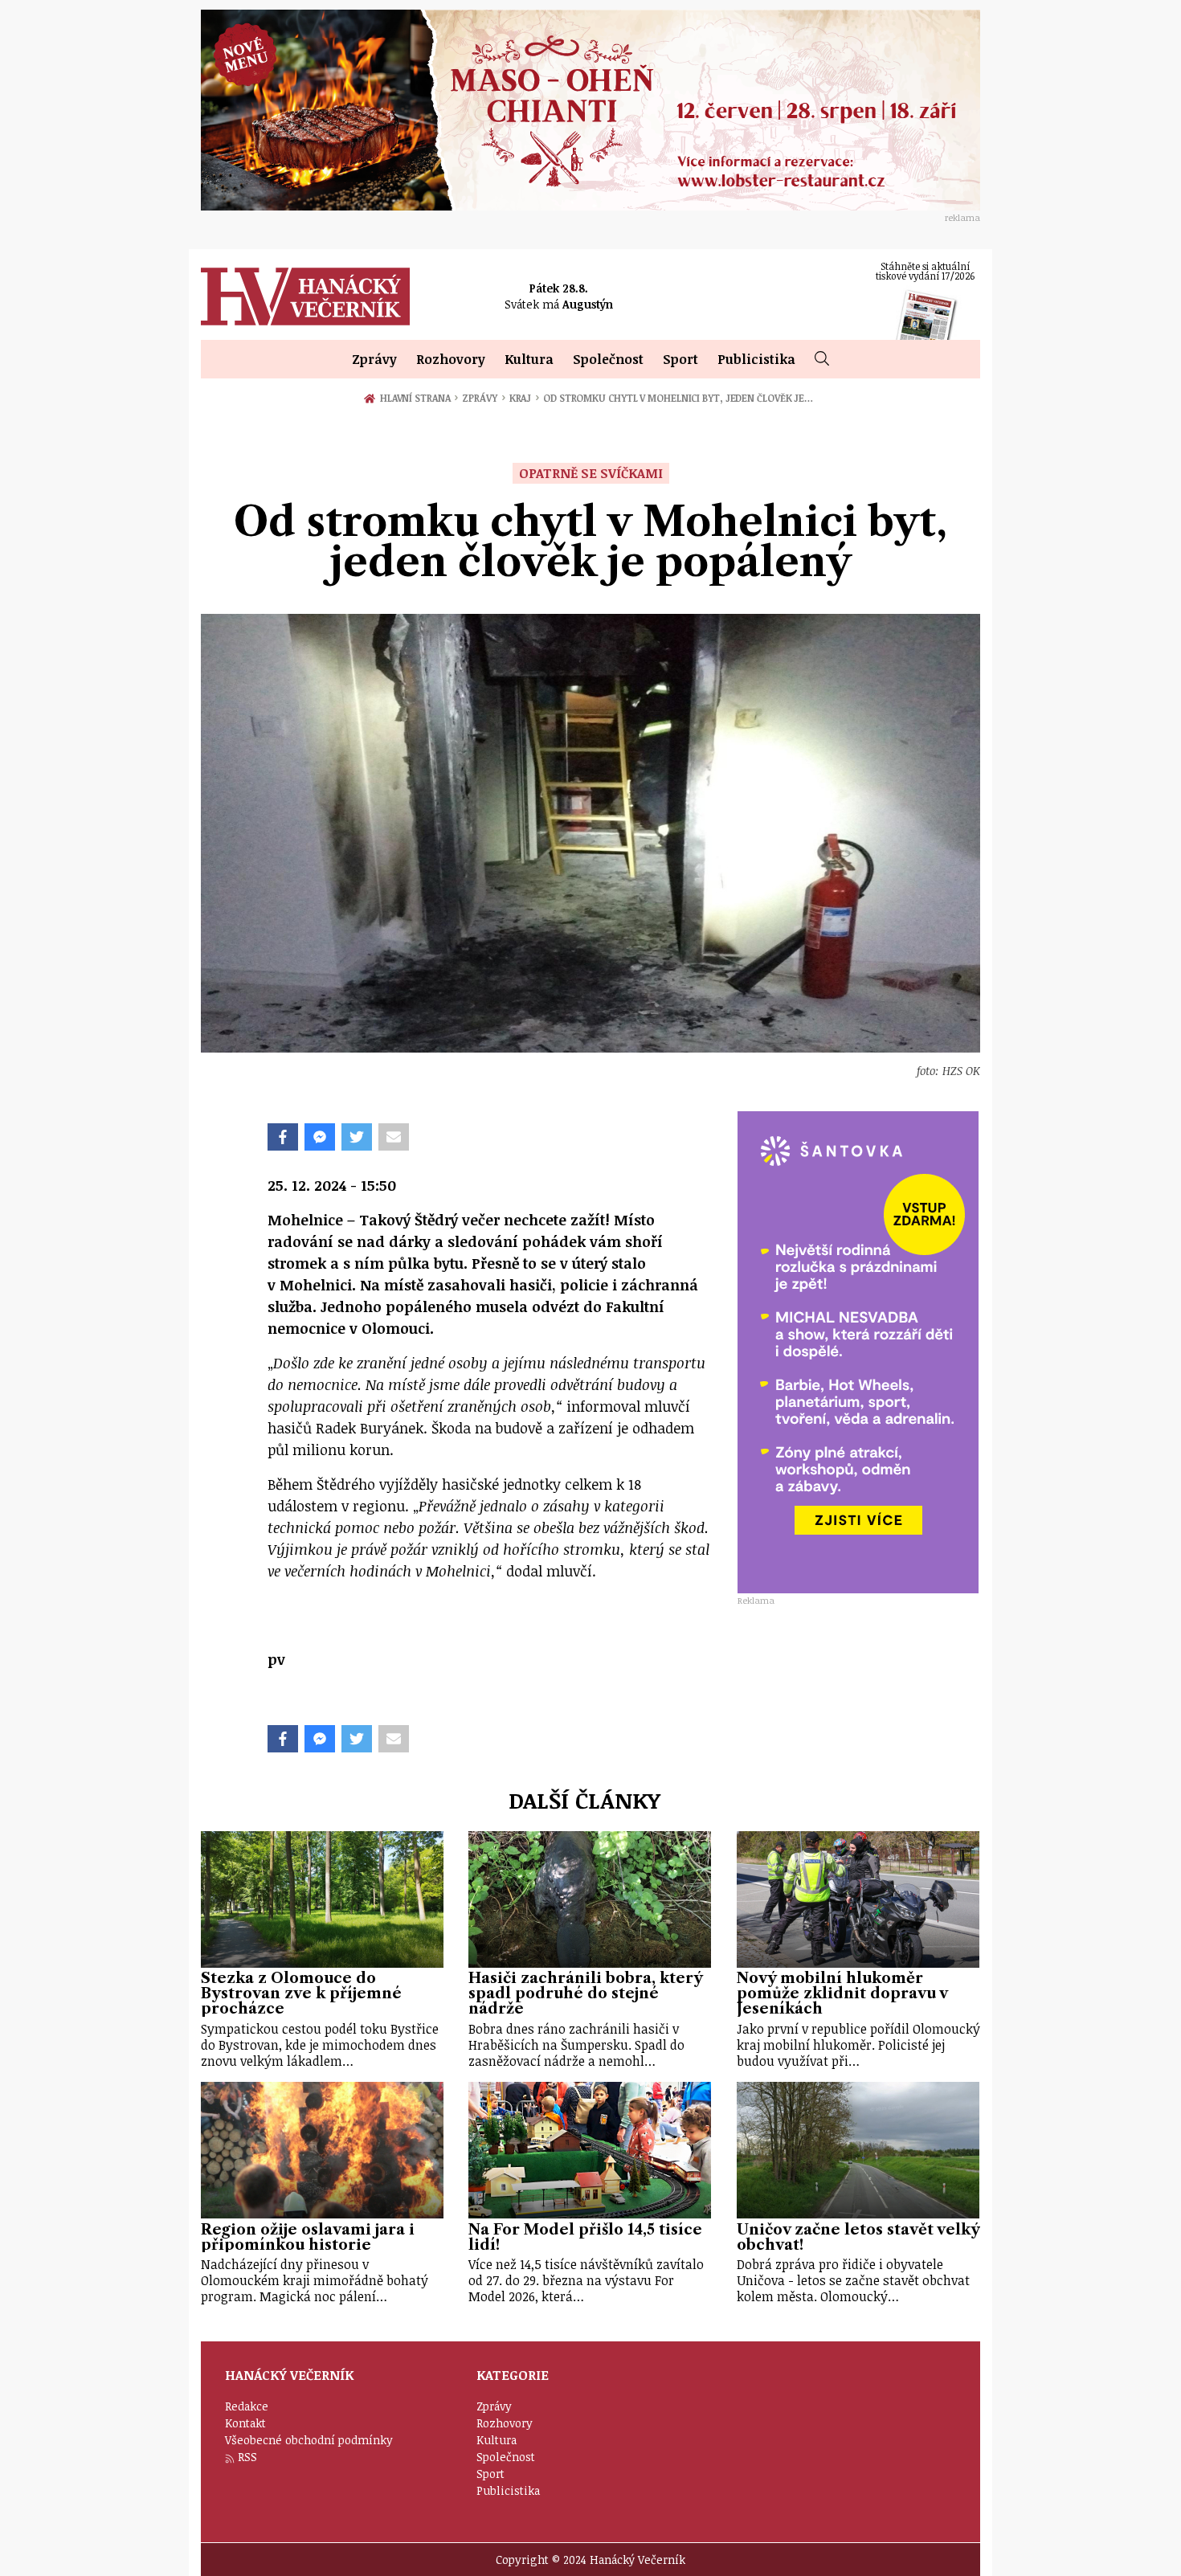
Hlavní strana (418, 398)
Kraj (524, 398)
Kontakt (245, 2423)
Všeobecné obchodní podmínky (309, 2440)
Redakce (247, 2406)
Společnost (608, 359)
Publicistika (756, 359)
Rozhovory (451, 359)
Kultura (529, 359)
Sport (680, 359)
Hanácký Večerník (305, 296)
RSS (247, 2457)
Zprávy (374, 359)
